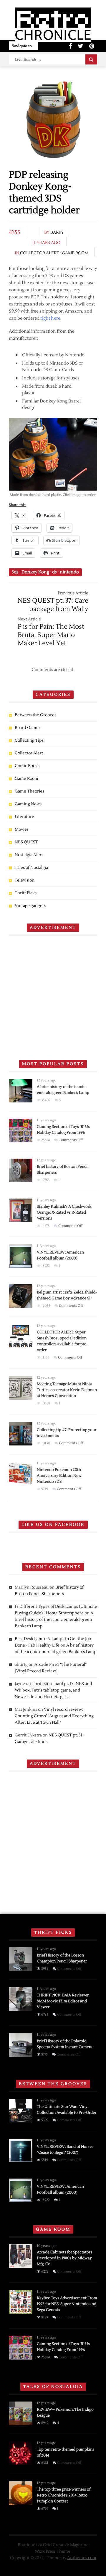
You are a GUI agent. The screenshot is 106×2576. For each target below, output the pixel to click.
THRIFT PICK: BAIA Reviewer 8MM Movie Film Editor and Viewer (63, 2001)
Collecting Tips (29, 740)
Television (25, 880)
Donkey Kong (35, 572)
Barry (57, 232)
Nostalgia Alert (29, 855)
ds (54, 572)
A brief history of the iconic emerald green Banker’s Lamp (54, 1620)
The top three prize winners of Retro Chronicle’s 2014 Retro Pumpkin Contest (64, 2495)
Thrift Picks (26, 893)
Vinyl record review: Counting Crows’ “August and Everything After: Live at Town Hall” (54, 1716)
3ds (15, 572)
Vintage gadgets (30, 906)
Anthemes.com (82, 2558)
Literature (24, 817)
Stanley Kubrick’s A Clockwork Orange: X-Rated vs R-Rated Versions (64, 1212)
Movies (22, 829)
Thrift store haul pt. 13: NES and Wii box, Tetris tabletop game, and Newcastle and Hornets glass (53, 1690)
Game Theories (29, 791)
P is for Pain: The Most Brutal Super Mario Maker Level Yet (51, 635)
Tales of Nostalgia (31, 868)
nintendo (69, 572)
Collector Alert (40, 253)
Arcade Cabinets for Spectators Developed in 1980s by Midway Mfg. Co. (64, 2258)
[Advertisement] (53, 995)
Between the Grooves (35, 715)
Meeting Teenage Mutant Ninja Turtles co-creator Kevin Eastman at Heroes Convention (67, 1390)
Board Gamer (28, 728)
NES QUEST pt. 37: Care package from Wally (53, 605)
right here (50, 318)
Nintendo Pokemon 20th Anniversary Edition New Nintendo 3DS (59, 1476)
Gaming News (28, 804)
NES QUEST (26, 842)
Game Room (75, 253)
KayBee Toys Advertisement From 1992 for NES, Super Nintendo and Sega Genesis (67, 2304)
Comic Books (27, 766)
